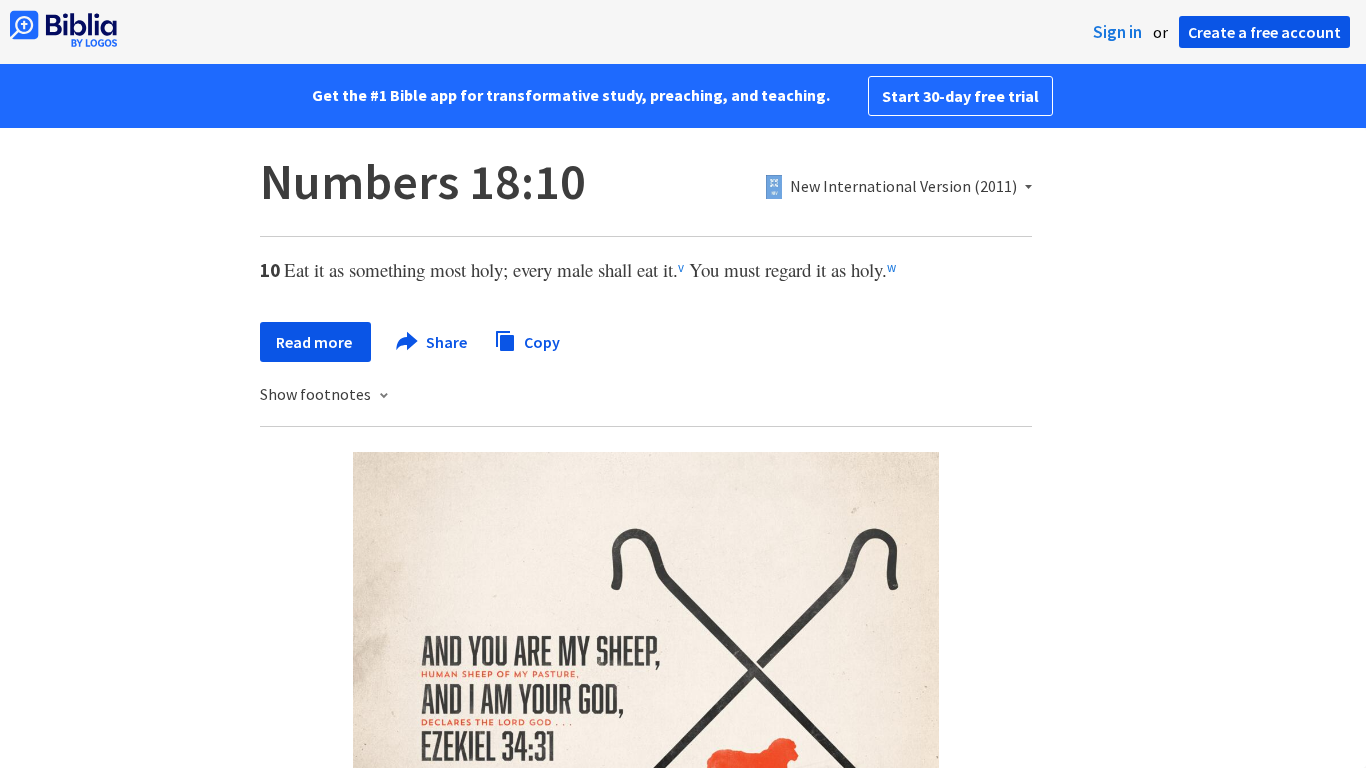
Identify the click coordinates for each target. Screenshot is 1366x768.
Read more (315, 342)
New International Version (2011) (903, 187)
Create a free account (1264, 32)
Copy (540, 341)
